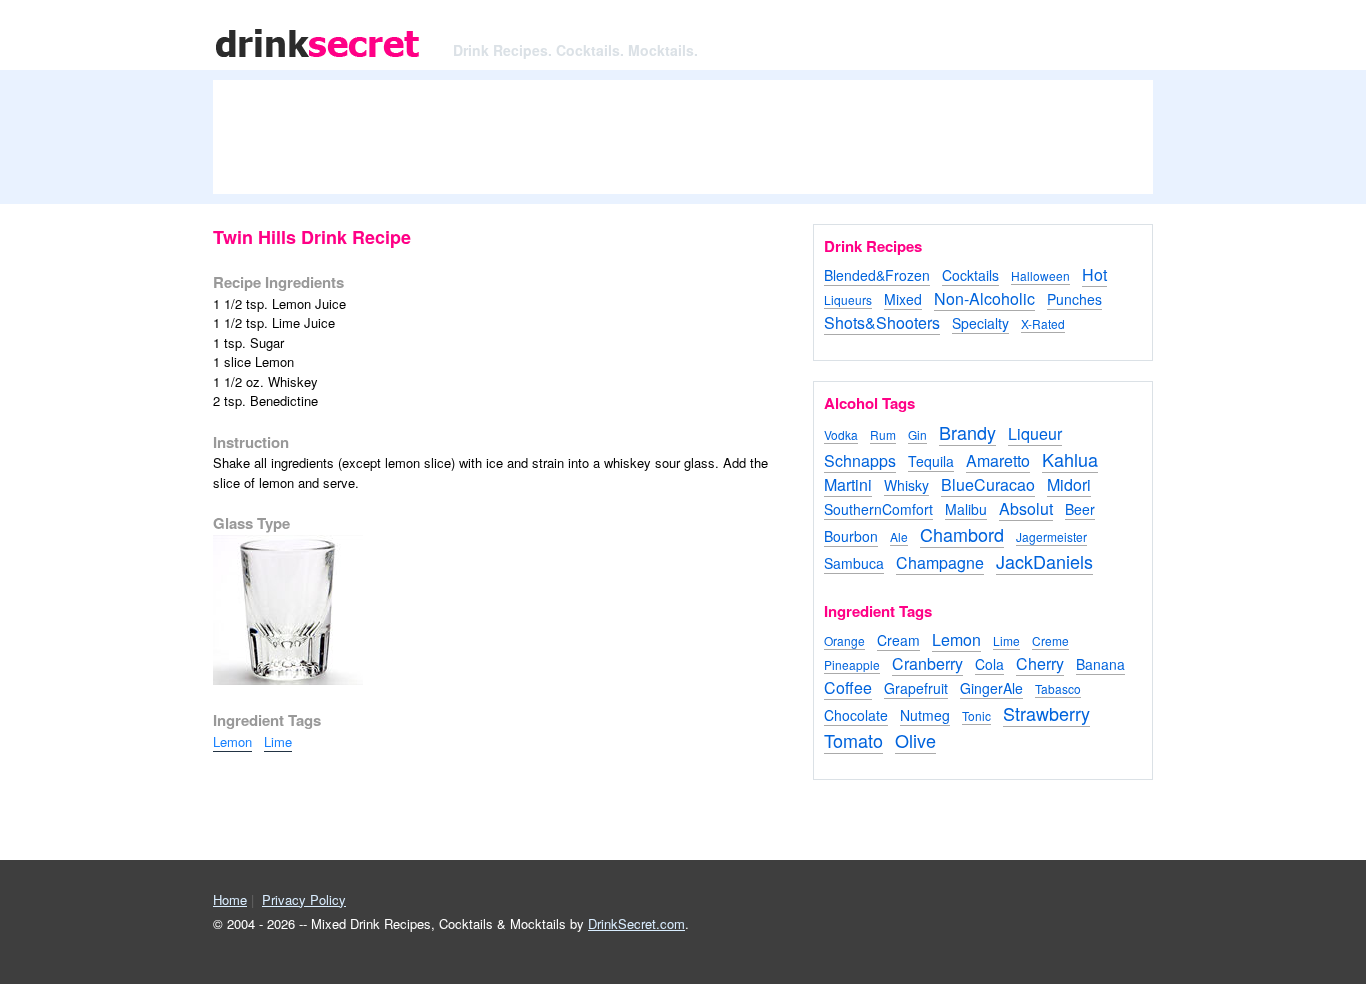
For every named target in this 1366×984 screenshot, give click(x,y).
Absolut (1026, 508)
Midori (1069, 484)
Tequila (931, 461)
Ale (899, 536)
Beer (1080, 509)
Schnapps (860, 460)
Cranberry (927, 663)
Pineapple (852, 664)
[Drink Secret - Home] (318, 59)
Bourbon (851, 536)
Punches (1074, 299)
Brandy (967, 432)
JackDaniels (1044, 561)
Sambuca (854, 563)
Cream (898, 640)
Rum (883, 434)
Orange (844, 640)
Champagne (940, 562)
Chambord (962, 534)
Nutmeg (925, 715)
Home (230, 899)
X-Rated (1043, 323)
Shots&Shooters (882, 322)
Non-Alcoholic (984, 298)
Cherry (1040, 663)
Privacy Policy (304, 899)
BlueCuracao (988, 484)
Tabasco (1058, 688)
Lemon (232, 741)
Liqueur (1035, 433)
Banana (1100, 664)
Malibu (966, 509)
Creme (1050, 640)
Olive (915, 740)
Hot (1094, 274)
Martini (848, 484)
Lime (278, 741)
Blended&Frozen (877, 275)
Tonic (976, 715)
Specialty (980, 323)
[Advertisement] (683, 145)
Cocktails (970, 275)
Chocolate (856, 715)
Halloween (1040, 275)
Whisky (906, 485)
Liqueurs (848, 299)
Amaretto (998, 460)
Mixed (903, 299)
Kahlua (1070, 459)
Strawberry (1046, 713)
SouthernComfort (878, 509)
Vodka (841, 434)
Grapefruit (916, 688)
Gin (917, 434)
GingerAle (991, 688)
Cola (989, 664)
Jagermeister (1051, 536)
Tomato (853, 740)
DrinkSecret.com (636, 923)
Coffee (848, 687)
